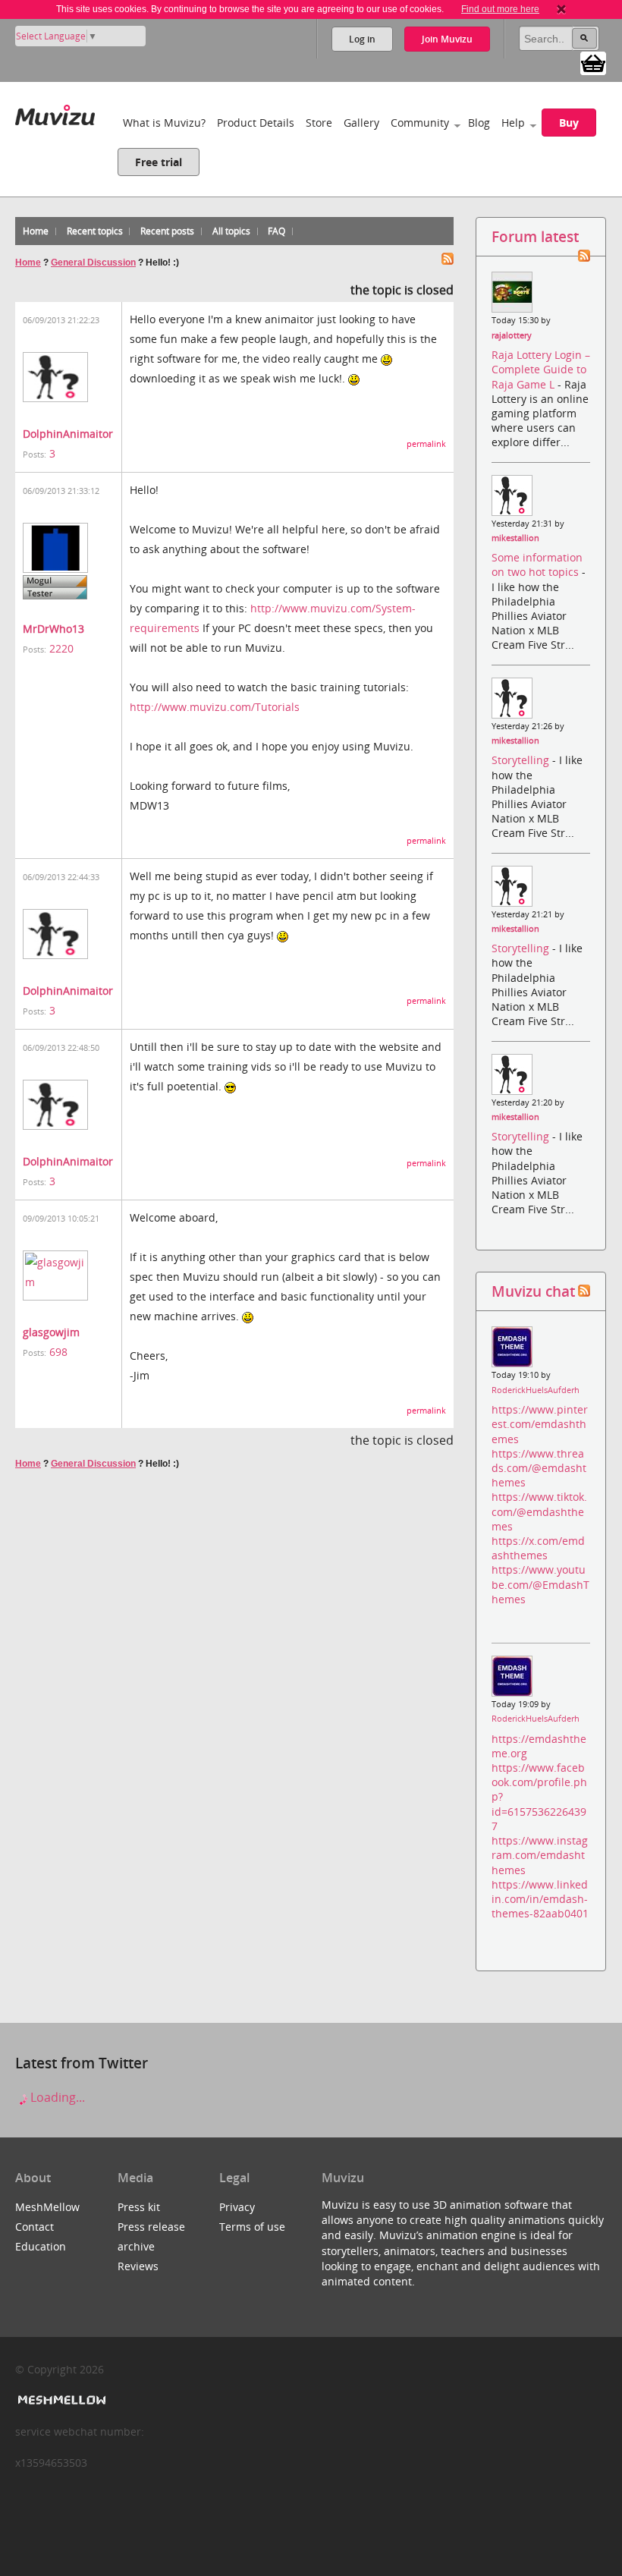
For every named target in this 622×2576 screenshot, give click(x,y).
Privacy (237, 2207)
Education (41, 2246)
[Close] (561, 9)
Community (420, 123)
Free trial (159, 162)
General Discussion (93, 263)
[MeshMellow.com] (60, 2400)
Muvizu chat (533, 1291)
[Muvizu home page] (55, 112)
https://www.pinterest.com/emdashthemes (540, 1424)
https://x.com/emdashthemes (538, 1548)
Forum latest (535, 236)
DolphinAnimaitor (68, 434)
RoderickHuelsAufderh (536, 1390)
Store (319, 123)
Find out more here (500, 9)
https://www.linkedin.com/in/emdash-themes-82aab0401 (540, 1899)
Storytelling (522, 760)
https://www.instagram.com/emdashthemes (540, 1855)
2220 (61, 648)
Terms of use (252, 2227)
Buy (569, 123)
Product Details (256, 123)
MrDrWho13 (53, 629)
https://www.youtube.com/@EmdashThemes (540, 1584)
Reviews (138, 2266)
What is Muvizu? (164, 123)
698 (58, 1352)
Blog (479, 123)
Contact (35, 2227)
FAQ (276, 231)
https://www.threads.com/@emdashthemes (539, 1468)
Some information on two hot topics (537, 565)
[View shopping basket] (593, 62)
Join (447, 39)
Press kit (139, 2207)
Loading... (56, 2097)
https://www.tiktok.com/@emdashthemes (539, 1511)
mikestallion (515, 538)
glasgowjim (51, 1332)
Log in (362, 39)
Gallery (361, 123)
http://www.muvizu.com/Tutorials (215, 707)
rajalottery (512, 335)
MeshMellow (47, 2207)
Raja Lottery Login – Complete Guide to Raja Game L (541, 369)
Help (513, 123)
